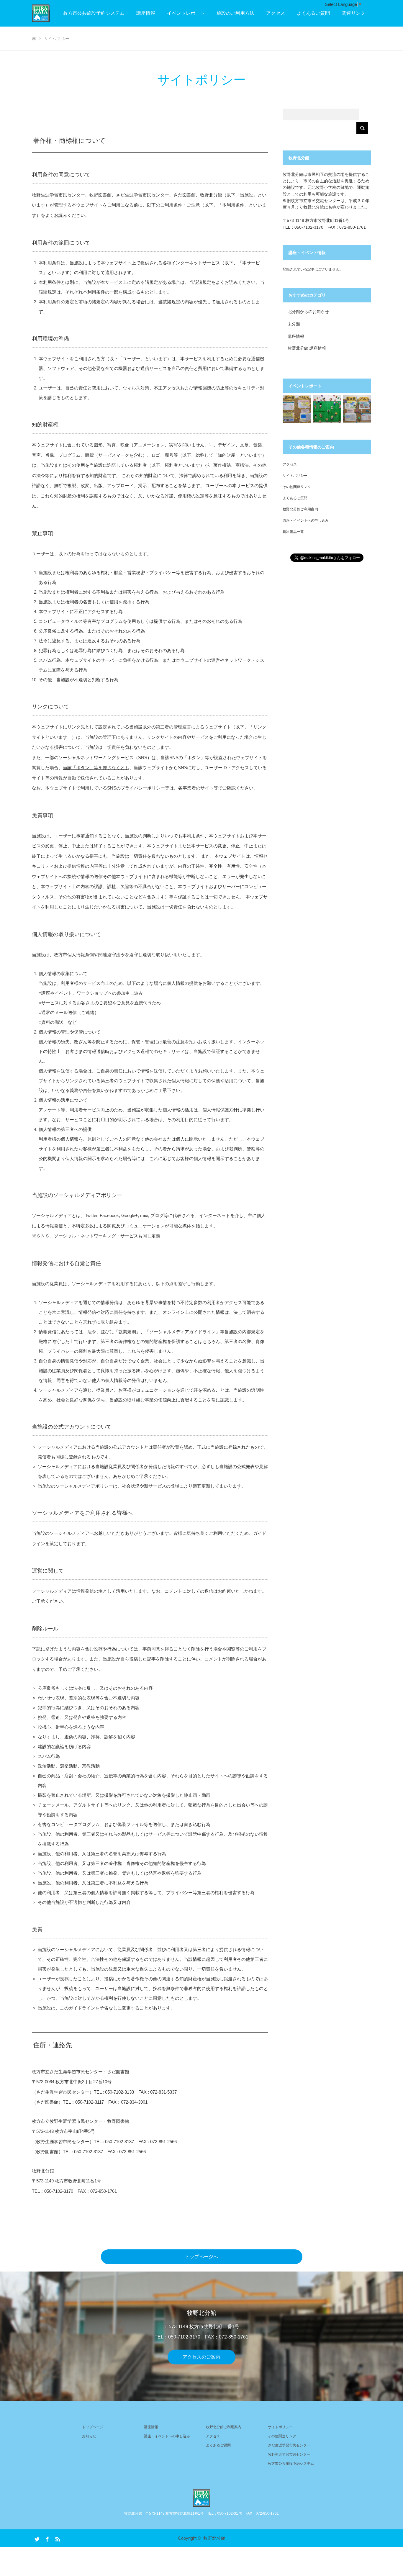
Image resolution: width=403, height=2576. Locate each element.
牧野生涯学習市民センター (289, 2454)
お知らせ (89, 2436)
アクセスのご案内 (201, 2357)
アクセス (276, 13)
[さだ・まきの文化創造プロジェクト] (50, 13)
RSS (57, 2538)
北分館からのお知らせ (308, 312)
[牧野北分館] (201, 2498)
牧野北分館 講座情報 (307, 348)
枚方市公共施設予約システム (94, 13)
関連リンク (353, 13)
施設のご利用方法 (235, 13)
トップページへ (201, 2257)
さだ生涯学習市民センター (289, 2445)
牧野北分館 (214, 2538)
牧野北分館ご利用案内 (300, 509)
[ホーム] (34, 29)
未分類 (294, 324)
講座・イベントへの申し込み (306, 520)
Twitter (36, 2538)
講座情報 (146, 13)
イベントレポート (186, 13)
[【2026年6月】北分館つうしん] (357, 409)
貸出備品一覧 (293, 532)
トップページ (93, 2427)
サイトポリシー (295, 476)
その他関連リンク (297, 487)
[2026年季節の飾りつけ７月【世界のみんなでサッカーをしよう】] (327, 409)
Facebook (47, 2538)
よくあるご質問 (313, 13)
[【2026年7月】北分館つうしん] (297, 409)
